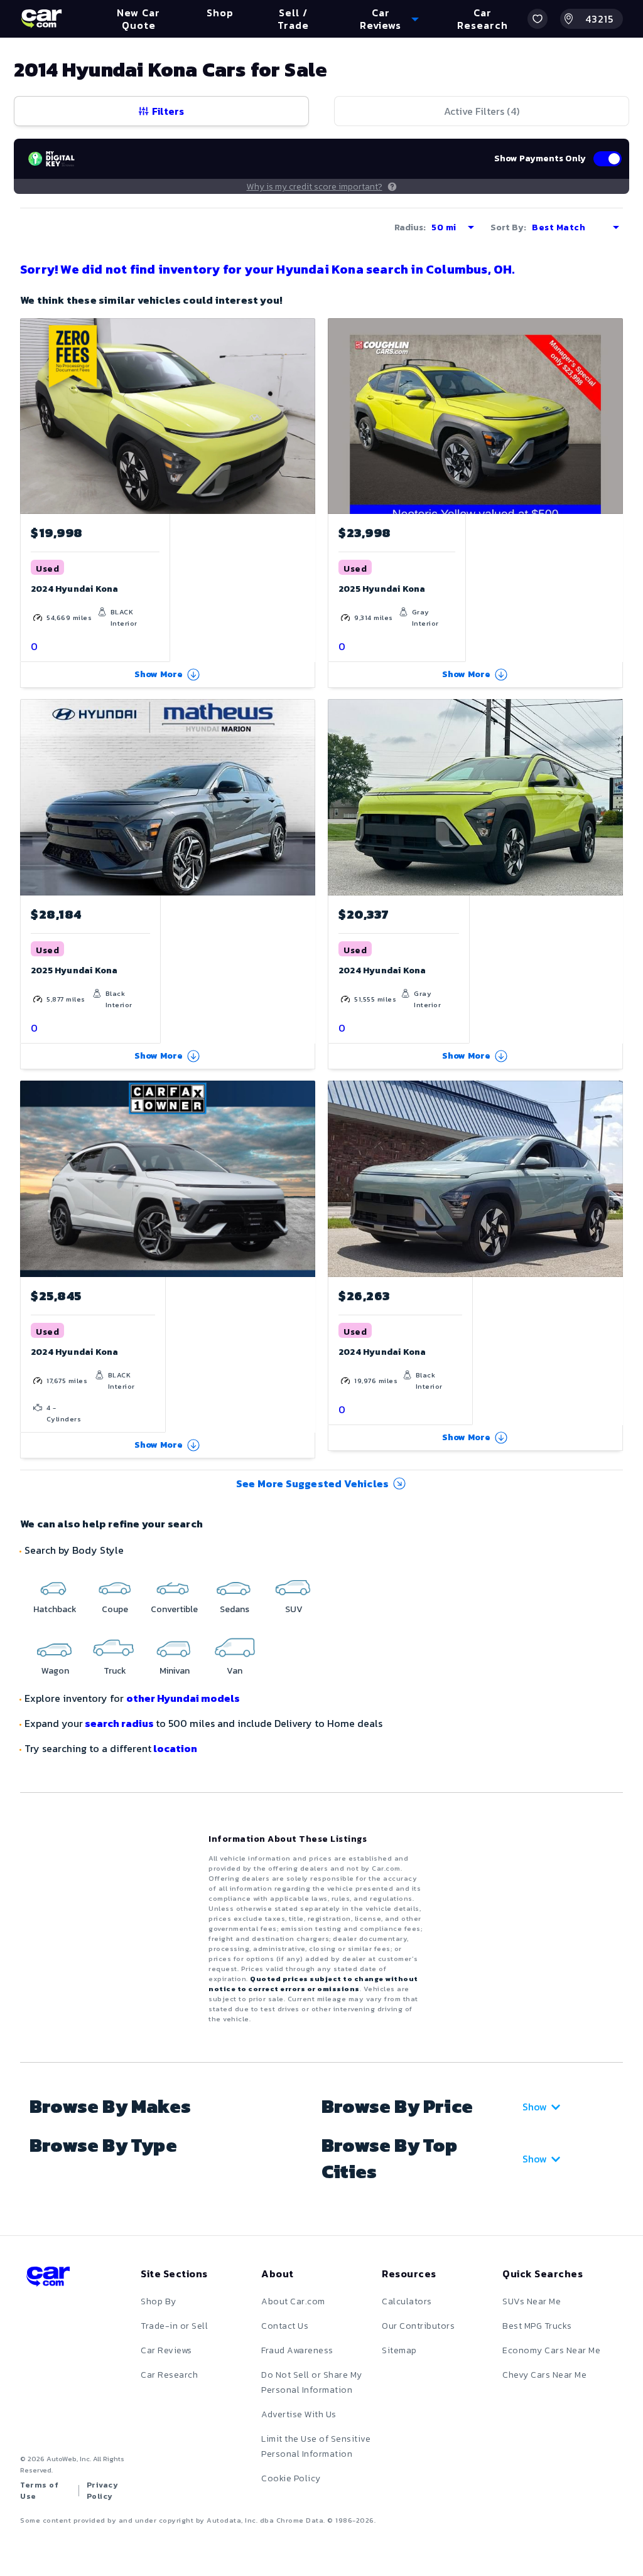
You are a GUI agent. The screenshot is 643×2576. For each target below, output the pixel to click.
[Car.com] (41, 19)
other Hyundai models (183, 1698)
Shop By (159, 2301)
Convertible (174, 1609)
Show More (159, 674)
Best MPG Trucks (537, 2326)
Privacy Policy (103, 2491)
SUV (294, 1609)
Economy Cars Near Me (551, 2350)
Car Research (169, 2375)
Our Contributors (418, 2326)
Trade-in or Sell (174, 2326)
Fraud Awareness (297, 2350)
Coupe (115, 1609)
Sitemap (399, 2350)
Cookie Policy (291, 2478)
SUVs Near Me (532, 2301)
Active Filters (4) (482, 111)
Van (235, 1671)
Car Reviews (166, 2350)
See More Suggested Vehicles (312, 1483)
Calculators (407, 2301)
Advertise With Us (299, 2414)
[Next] (305, 416)
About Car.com (293, 2301)
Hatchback (55, 1609)
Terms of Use (39, 2491)
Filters (168, 111)
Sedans (235, 1609)
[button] (538, 19)
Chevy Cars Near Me (544, 2375)
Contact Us (285, 2326)
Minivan (175, 1671)
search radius (119, 1723)
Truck (115, 1671)
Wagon (55, 1671)
